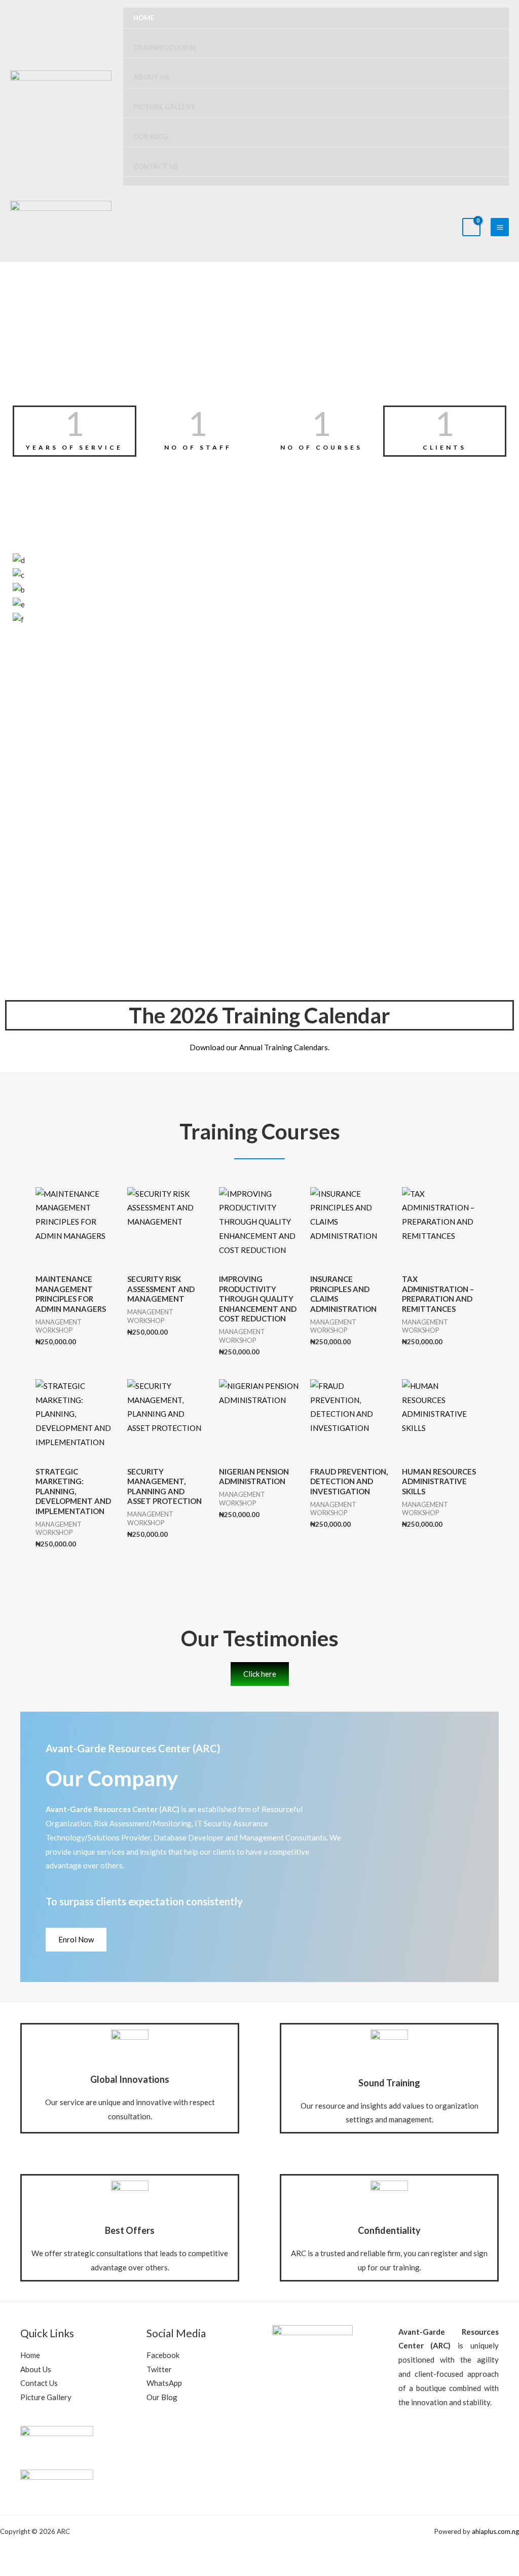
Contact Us (156, 166)
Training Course (165, 48)
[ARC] (61, 97)
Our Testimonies (260, 1638)
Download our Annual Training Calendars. (259, 1047)
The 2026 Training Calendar (259, 1015)
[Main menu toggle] (500, 227)
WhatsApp (164, 2383)
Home (144, 18)
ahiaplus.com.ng (495, 2531)
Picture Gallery (164, 107)
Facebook (163, 2355)
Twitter (159, 2369)
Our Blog (151, 136)
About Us (151, 77)
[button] (259, 634)
